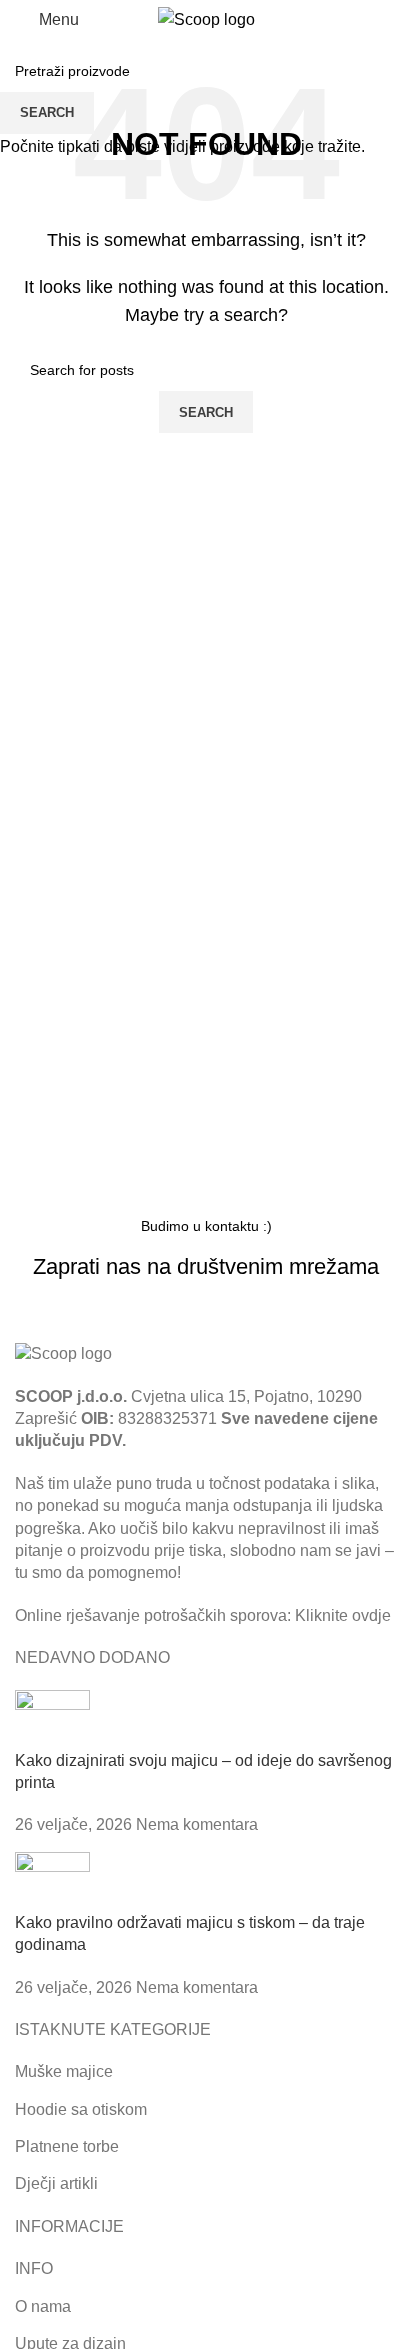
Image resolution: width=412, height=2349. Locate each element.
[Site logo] (206, 18)
